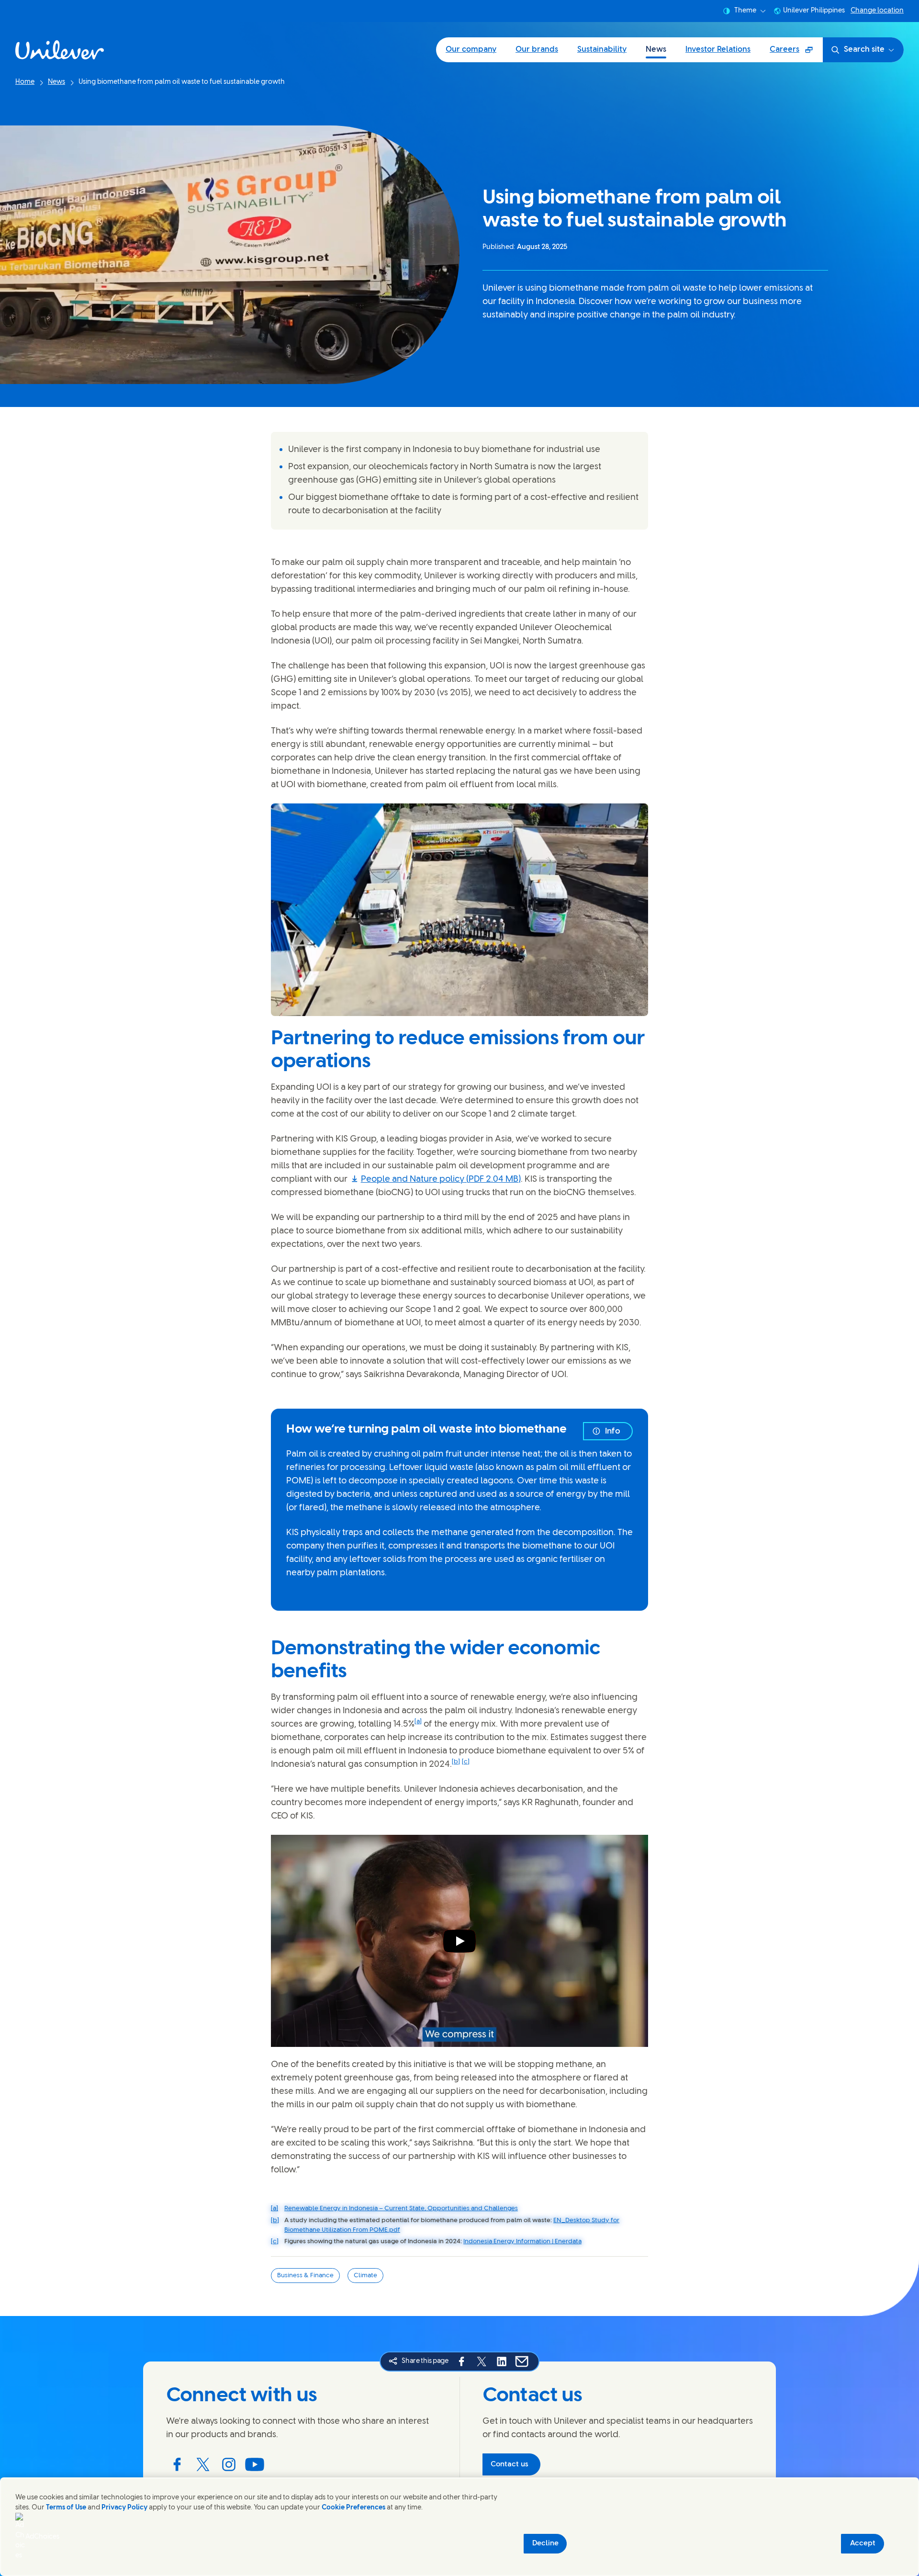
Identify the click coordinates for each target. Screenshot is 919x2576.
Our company (471, 50)
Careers (796, 53)
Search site (864, 50)
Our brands (537, 50)
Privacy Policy (124, 2508)
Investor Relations (718, 50)
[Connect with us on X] (203, 2464)
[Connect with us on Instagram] (229, 2464)
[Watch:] (459, 1941)
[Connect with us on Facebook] (177, 2464)
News (656, 50)
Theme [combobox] (745, 11)
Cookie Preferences (353, 2508)
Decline (545, 2543)
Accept (863, 2543)
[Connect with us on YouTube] (255, 2464)
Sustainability (602, 50)
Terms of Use (66, 2508)
